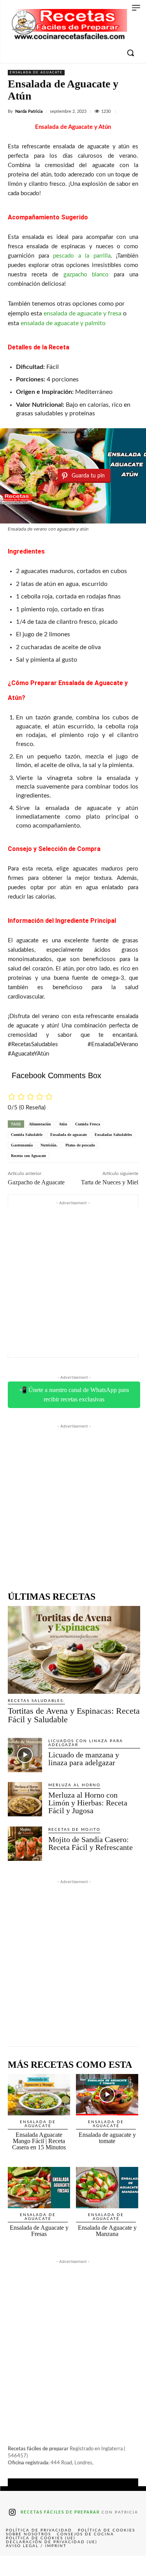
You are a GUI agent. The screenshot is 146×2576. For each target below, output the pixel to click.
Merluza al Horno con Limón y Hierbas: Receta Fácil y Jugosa (88, 1803)
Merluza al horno (74, 1785)
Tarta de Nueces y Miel (110, 1182)
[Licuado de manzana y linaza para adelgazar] (25, 1755)
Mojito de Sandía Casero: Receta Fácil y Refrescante (91, 1843)
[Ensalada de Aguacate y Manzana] (107, 2188)
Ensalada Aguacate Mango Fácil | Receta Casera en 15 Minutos (39, 2141)
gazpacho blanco (86, 275)
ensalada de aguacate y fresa (83, 313)
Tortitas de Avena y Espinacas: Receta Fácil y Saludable (74, 1715)
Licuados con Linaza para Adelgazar (86, 1743)
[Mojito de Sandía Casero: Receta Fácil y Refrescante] (25, 1844)
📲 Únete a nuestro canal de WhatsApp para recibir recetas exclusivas (74, 1395)
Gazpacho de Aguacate (36, 1182)
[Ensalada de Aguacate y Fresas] (39, 2188)
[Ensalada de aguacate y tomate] (107, 2095)
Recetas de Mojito (74, 1830)
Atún (63, 1124)
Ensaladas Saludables (113, 1135)
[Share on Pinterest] (73, 2566)
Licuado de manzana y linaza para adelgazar (84, 1759)
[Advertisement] (73, 1280)
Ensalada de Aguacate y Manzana (107, 2231)
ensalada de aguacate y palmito (63, 323)
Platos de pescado (80, 1145)
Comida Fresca (88, 1124)
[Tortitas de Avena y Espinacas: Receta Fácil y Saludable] (74, 1650)
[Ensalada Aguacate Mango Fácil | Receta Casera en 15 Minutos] (39, 2095)
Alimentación (40, 1124)
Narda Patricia (29, 111)
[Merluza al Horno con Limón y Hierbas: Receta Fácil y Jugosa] (25, 1799)
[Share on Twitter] (44, 2566)
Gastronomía (22, 1145)
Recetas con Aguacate (28, 1156)
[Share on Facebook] (15, 2566)
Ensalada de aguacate (36, 73)
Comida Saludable (27, 1135)
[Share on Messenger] (131, 2566)
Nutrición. (49, 1145)
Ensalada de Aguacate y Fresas (39, 2231)
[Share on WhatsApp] (102, 2566)
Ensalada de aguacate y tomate (107, 2138)
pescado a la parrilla (82, 256)
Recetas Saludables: (36, 1701)
